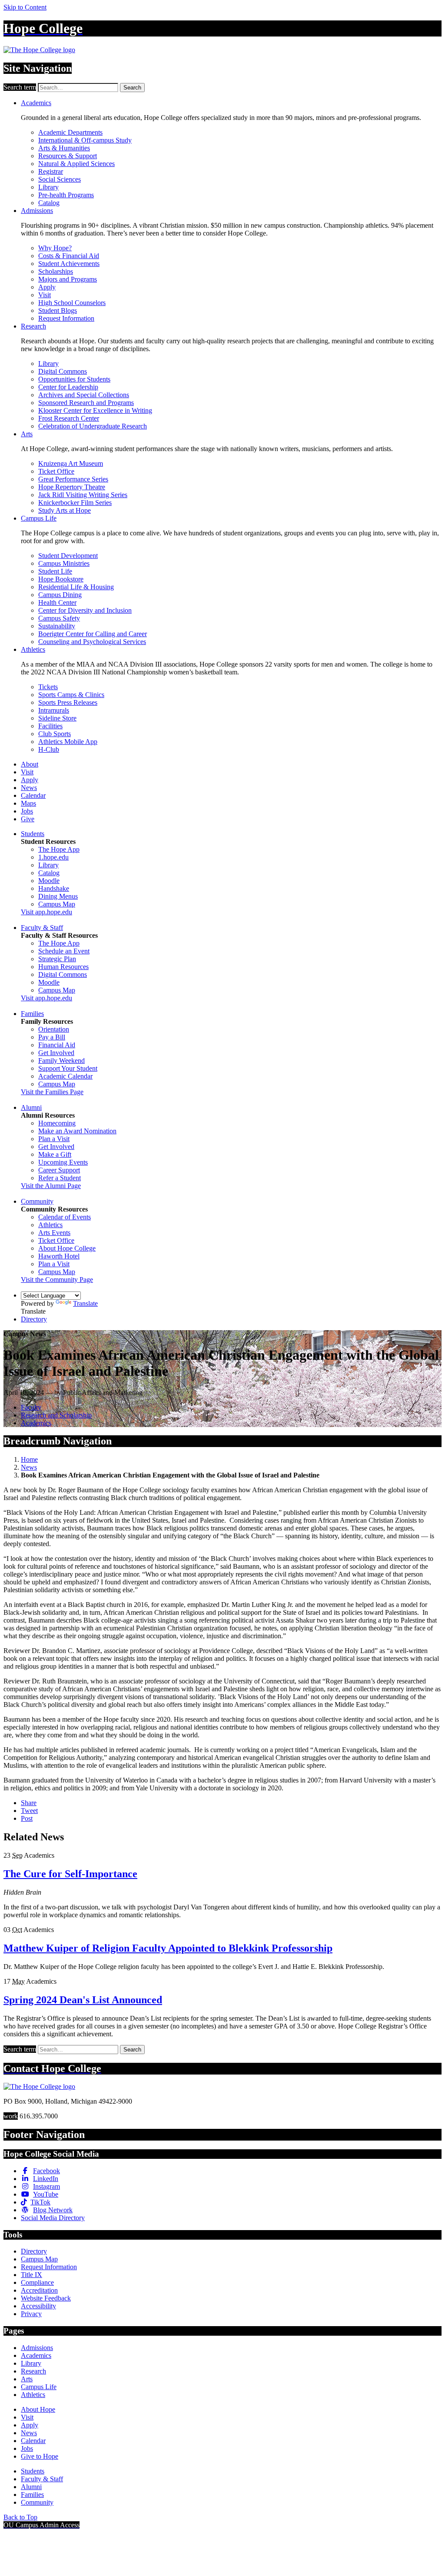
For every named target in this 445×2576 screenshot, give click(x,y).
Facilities (50, 726)
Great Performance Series (73, 479)
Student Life (55, 571)
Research (33, 326)
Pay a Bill (52, 1037)
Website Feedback (46, 2298)
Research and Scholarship (56, 1415)
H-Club (49, 749)
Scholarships (56, 271)
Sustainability (57, 626)
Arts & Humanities (64, 148)
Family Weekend (61, 1061)
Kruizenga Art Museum (71, 463)
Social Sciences (60, 179)
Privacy (31, 2314)
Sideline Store (57, 718)
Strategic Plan (57, 959)
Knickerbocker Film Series (75, 503)
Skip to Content (25, 7)
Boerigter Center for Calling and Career (93, 634)
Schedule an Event (64, 951)
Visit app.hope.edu (46, 912)
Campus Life (39, 518)
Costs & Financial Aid (69, 256)
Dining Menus (58, 896)
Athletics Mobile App (68, 742)
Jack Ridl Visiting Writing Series (83, 495)
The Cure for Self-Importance (70, 1874)
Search (132, 88)
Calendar (33, 795)
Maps (28, 803)
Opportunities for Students (74, 379)
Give (28, 819)
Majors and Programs (68, 279)
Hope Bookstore (61, 579)
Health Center (57, 603)
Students (33, 834)
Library (48, 187)
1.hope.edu (53, 857)
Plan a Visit (54, 1139)
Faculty (31, 1407)
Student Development (68, 556)
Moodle (49, 881)
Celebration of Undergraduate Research (93, 426)
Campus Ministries (64, 563)
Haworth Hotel (59, 1256)
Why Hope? (55, 248)
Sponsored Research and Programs (86, 403)
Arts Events (54, 1233)
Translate (85, 1303)
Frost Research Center (69, 418)
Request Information (66, 318)
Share (29, 1803)
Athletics (33, 649)
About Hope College (67, 1248)
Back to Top (20, 2517)
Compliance (37, 2282)
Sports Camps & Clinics (71, 695)
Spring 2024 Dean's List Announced (83, 2000)
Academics (36, 103)
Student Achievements (69, 264)
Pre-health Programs (66, 195)
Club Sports (55, 734)
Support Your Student (68, 1068)
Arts (27, 434)
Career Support (59, 1170)
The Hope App (59, 849)
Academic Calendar (65, 1076)
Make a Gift (55, 1154)
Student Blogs (58, 310)
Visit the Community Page (57, 1280)
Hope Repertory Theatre (72, 487)
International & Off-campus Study (85, 140)
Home (29, 1459)
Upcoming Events (63, 1162)
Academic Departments (70, 132)
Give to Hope (40, 2456)
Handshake (54, 888)
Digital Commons (63, 371)
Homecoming (57, 1123)
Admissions (37, 211)
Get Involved (56, 1053)
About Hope (38, 2409)
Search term (20, 87)
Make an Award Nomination (77, 1131)
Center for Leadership (68, 387)
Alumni (31, 1107)
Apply (47, 287)
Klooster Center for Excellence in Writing (95, 410)
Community (37, 1201)
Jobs (27, 811)
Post (27, 1818)
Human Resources (63, 967)
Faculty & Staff (42, 928)
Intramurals (54, 710)
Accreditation (39, 2290)
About (30, 764)
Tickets (48, 687)
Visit (45, 295)
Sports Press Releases (68, 702)
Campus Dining (60, 595)
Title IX (32, 2275)
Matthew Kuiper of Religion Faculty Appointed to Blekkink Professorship (168, 1948)
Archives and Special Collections (84, 395)
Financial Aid (57, 1045)
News (29, 788)
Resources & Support (68, 156)
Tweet (29, 1811)
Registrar (51, 171)
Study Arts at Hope (65, 510)
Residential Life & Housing (76, 587)
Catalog (49, 203)
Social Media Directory (53, 2218)
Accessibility (38, 2306)
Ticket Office (56, 471)
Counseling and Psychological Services (92, 642)
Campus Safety (59, 618)
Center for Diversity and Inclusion (85, 610)
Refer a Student (60, 1178)
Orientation (54, 1029)
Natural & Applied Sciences (76, 164)
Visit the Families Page (52, 1092)
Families (32, 1014)
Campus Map (57, 904)
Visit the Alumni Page (51, 1186)
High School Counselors (72, 303)
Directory (34, 1319)
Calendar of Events (65, 1217)
